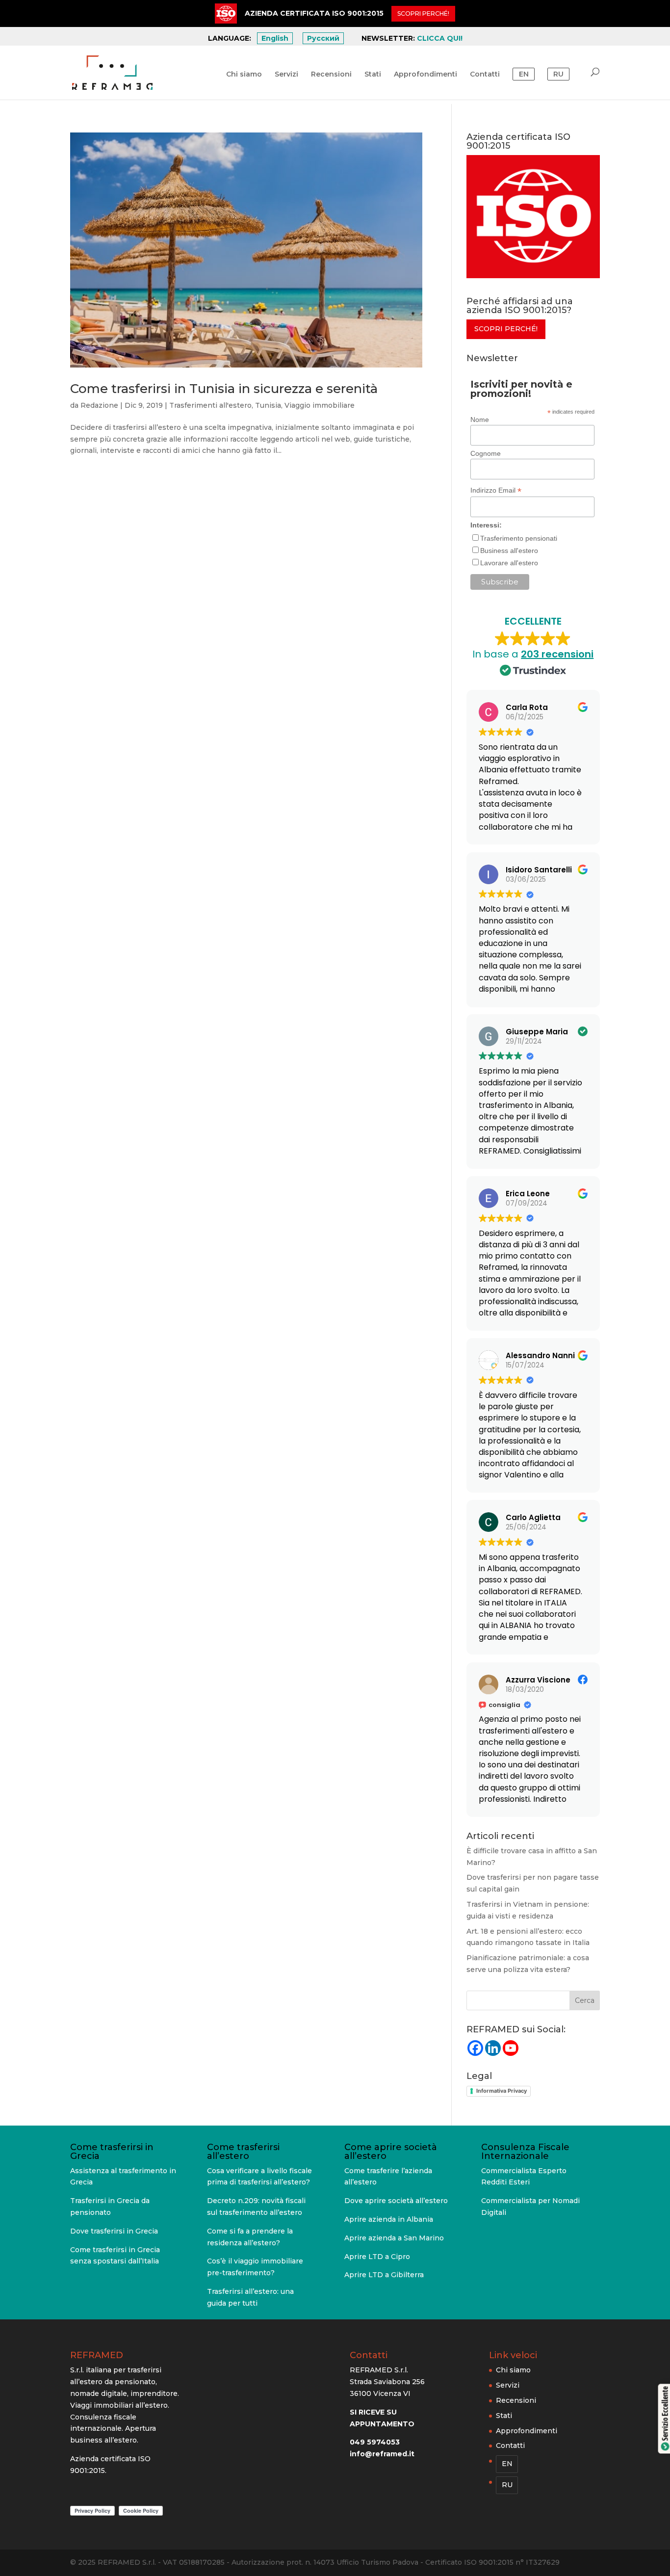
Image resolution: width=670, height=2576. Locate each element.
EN (524, 74)
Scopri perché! (506, 329)
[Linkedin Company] (493, 2048)
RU (558, 74)
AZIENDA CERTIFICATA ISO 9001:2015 (314, 13)
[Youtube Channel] (511, 2048)
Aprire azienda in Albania (389, 2219)
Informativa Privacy (502, 2091)
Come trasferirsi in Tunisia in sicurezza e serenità (224, 389)
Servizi (286, 75)
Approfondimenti (425, 75)
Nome (480, 420)
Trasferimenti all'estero (210, 405)
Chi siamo (244, 75)
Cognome (486, 453)
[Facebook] (475, 2048)
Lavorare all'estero (509, 563)
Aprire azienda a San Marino (394, 2238)
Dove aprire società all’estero (396, 2201)
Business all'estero (509, 551)
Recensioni (331, 75)
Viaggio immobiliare (320, 405)
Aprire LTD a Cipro (377, 2257)
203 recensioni (557, 654)
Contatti (485, 75)
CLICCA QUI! (440, 38)
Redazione (99, 405)
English (275, 38)
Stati (373, 75)
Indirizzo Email (496, 490)
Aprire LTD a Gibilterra (384, 2275)
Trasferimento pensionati (519, 538)
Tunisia (268, 405)
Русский (323, 38)
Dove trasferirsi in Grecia (114, 2231)
